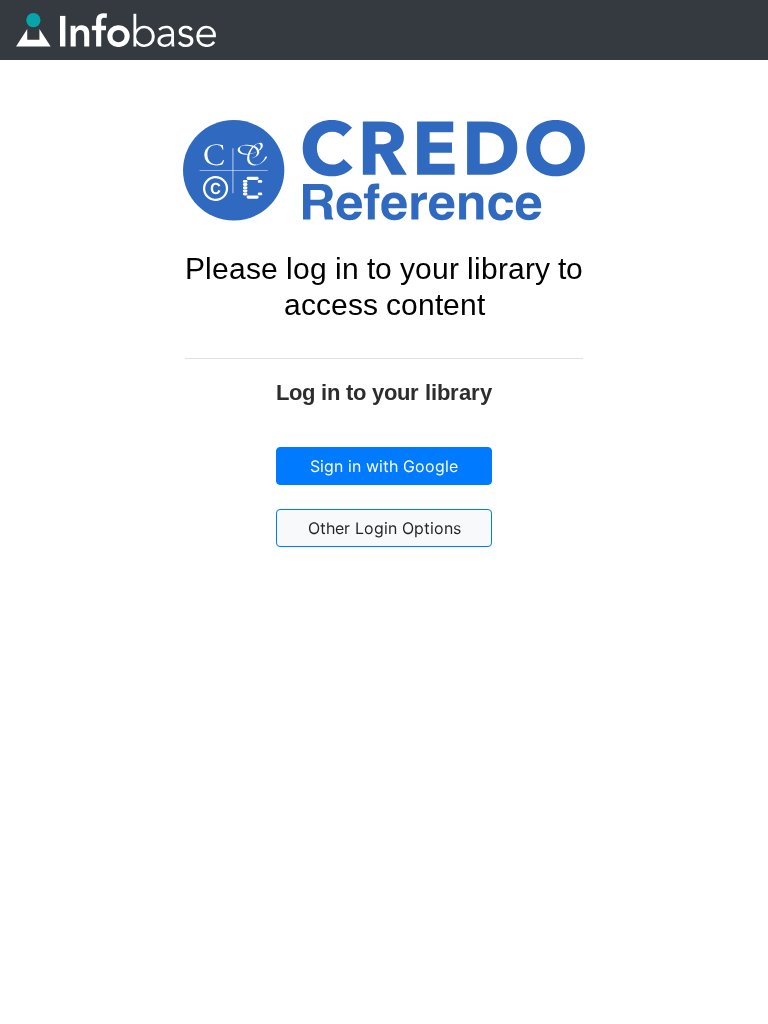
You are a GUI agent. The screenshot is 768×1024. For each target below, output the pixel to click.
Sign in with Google (384, 466)
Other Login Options (384, 528)
